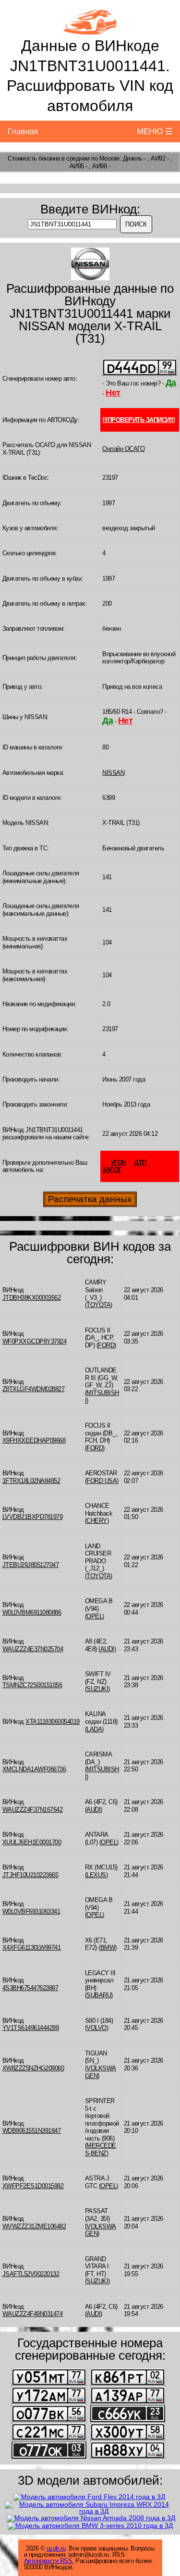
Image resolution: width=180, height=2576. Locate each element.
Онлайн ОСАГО (123, 449)
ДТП (140, 1163)
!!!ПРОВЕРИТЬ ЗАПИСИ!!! (138, 420)
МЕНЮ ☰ (155, 131)
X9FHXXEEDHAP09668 (34, 1440)
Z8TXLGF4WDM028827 (34, 1389)
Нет (113, 393)
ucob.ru (56, 2548)
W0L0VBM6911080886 (32, 1612)
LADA (94, 1729)
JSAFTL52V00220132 (31, 2274)
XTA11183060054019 (53, 1722)
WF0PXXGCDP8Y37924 (35, 1341)
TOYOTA (98, 1305)
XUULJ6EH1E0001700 (32, 1842)
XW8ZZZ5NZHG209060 (33, 2068)
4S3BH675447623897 (30, 1988)
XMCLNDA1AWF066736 (34, 1769)
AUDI (107, 1649)
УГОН (119, 1163)
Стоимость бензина (34, 158)
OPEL (94, 1616)
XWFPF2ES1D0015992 (33, 2186)
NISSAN (113, 773)
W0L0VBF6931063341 (31, 1911)
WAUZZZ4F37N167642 (33, 1810)
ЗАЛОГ (112, 1170)
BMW (108, 1948)
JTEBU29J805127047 (31, 1565)
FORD (106, 1345)
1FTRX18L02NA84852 (31, 1481)
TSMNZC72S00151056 (32, 1685)
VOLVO (96, 2028)
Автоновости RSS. (49, 2561)
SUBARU (99, 1995)
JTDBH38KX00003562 (32, 1298)
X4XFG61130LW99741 (32, 1948)
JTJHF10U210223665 (30, 1875)
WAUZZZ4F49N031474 (33, 2314)
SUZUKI (97, 1689)
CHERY (97, 1521)
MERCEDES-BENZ (101, 2149)
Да (171, 383)
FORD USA (102, 1481)
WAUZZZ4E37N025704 (33, 1649)
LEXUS (96, 1875)
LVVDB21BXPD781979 (33, 1517)
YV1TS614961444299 (31, 2028)
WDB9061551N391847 (32, 2131)
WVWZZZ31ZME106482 (34, 2226)
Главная (23, 131)
